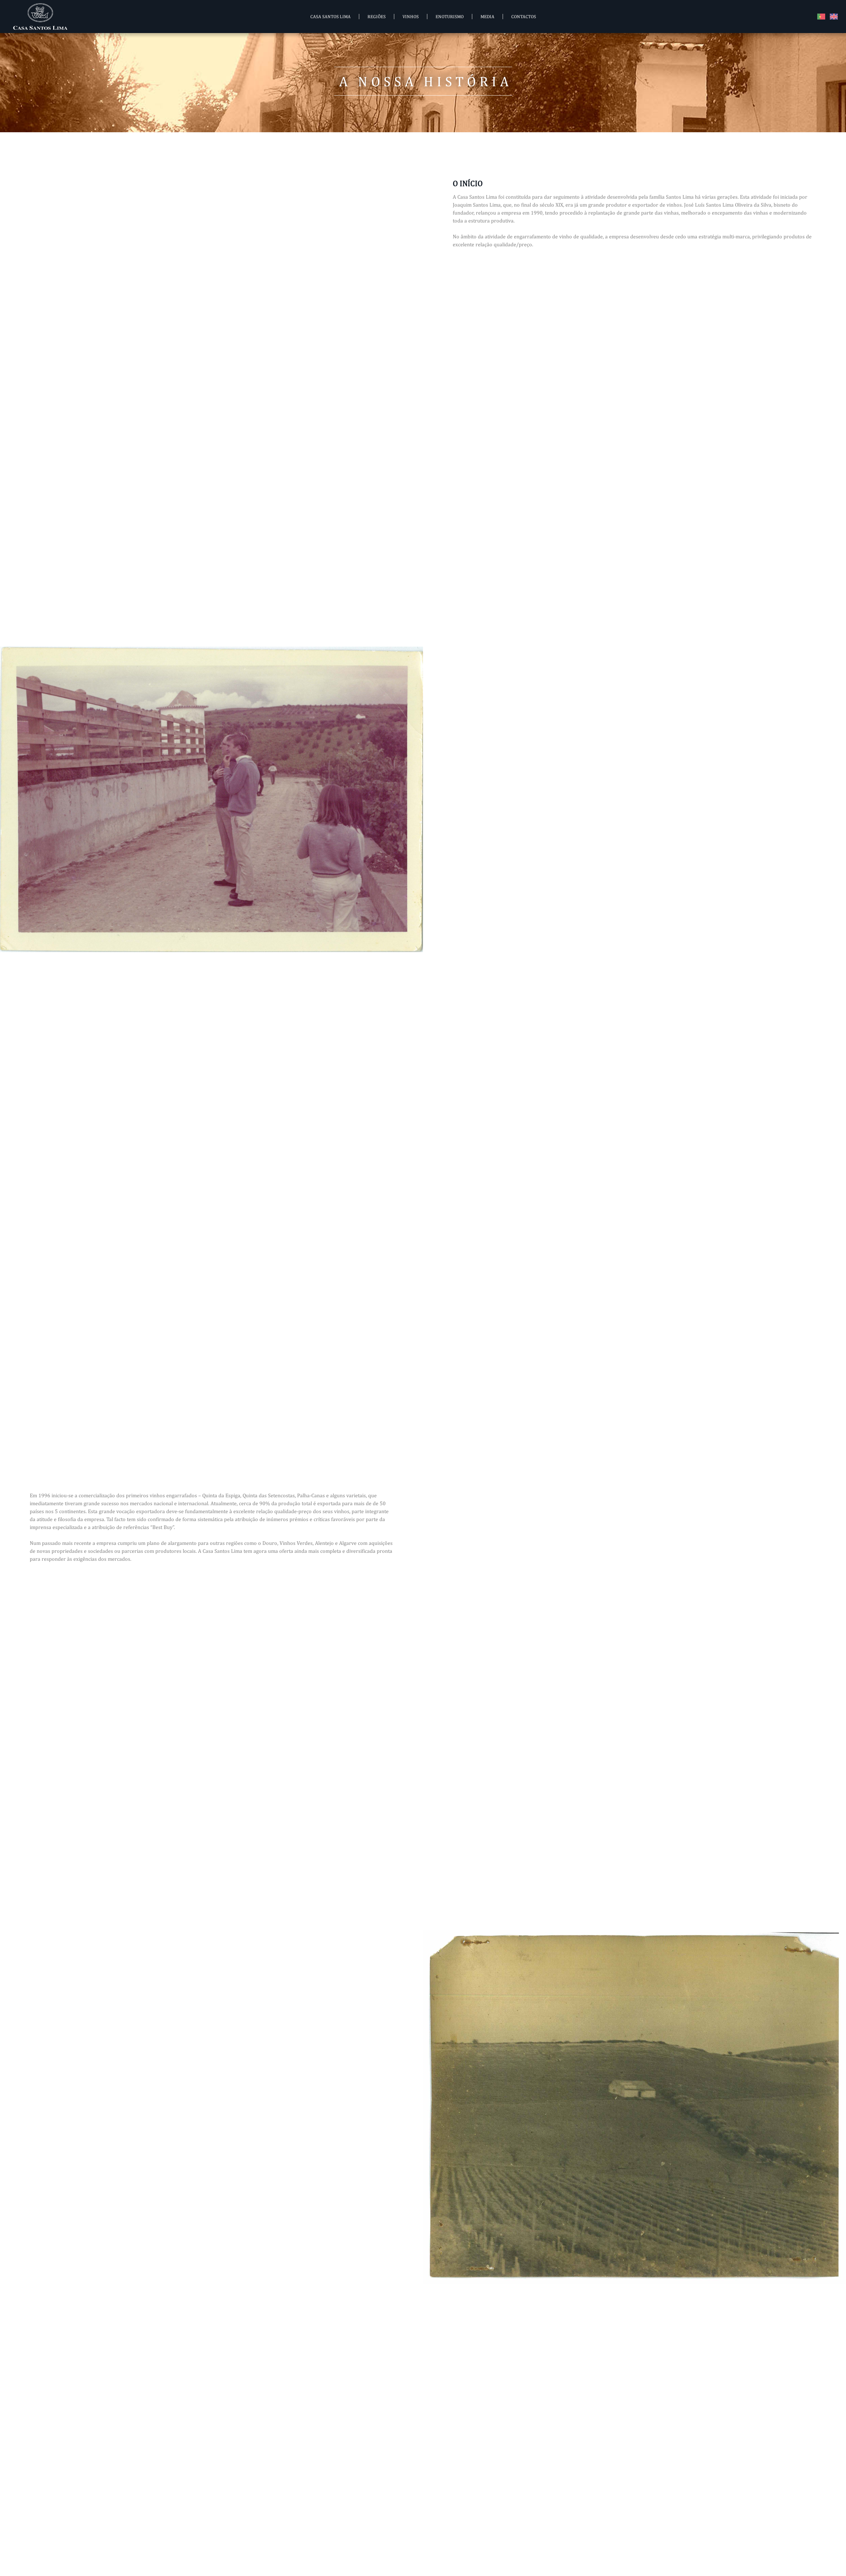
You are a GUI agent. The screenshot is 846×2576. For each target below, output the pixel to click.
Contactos (524, 17)
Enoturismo (450, 17)
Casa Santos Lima (330, 17)
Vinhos (411, 17)
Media (487, 17)
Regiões (377, 17)
